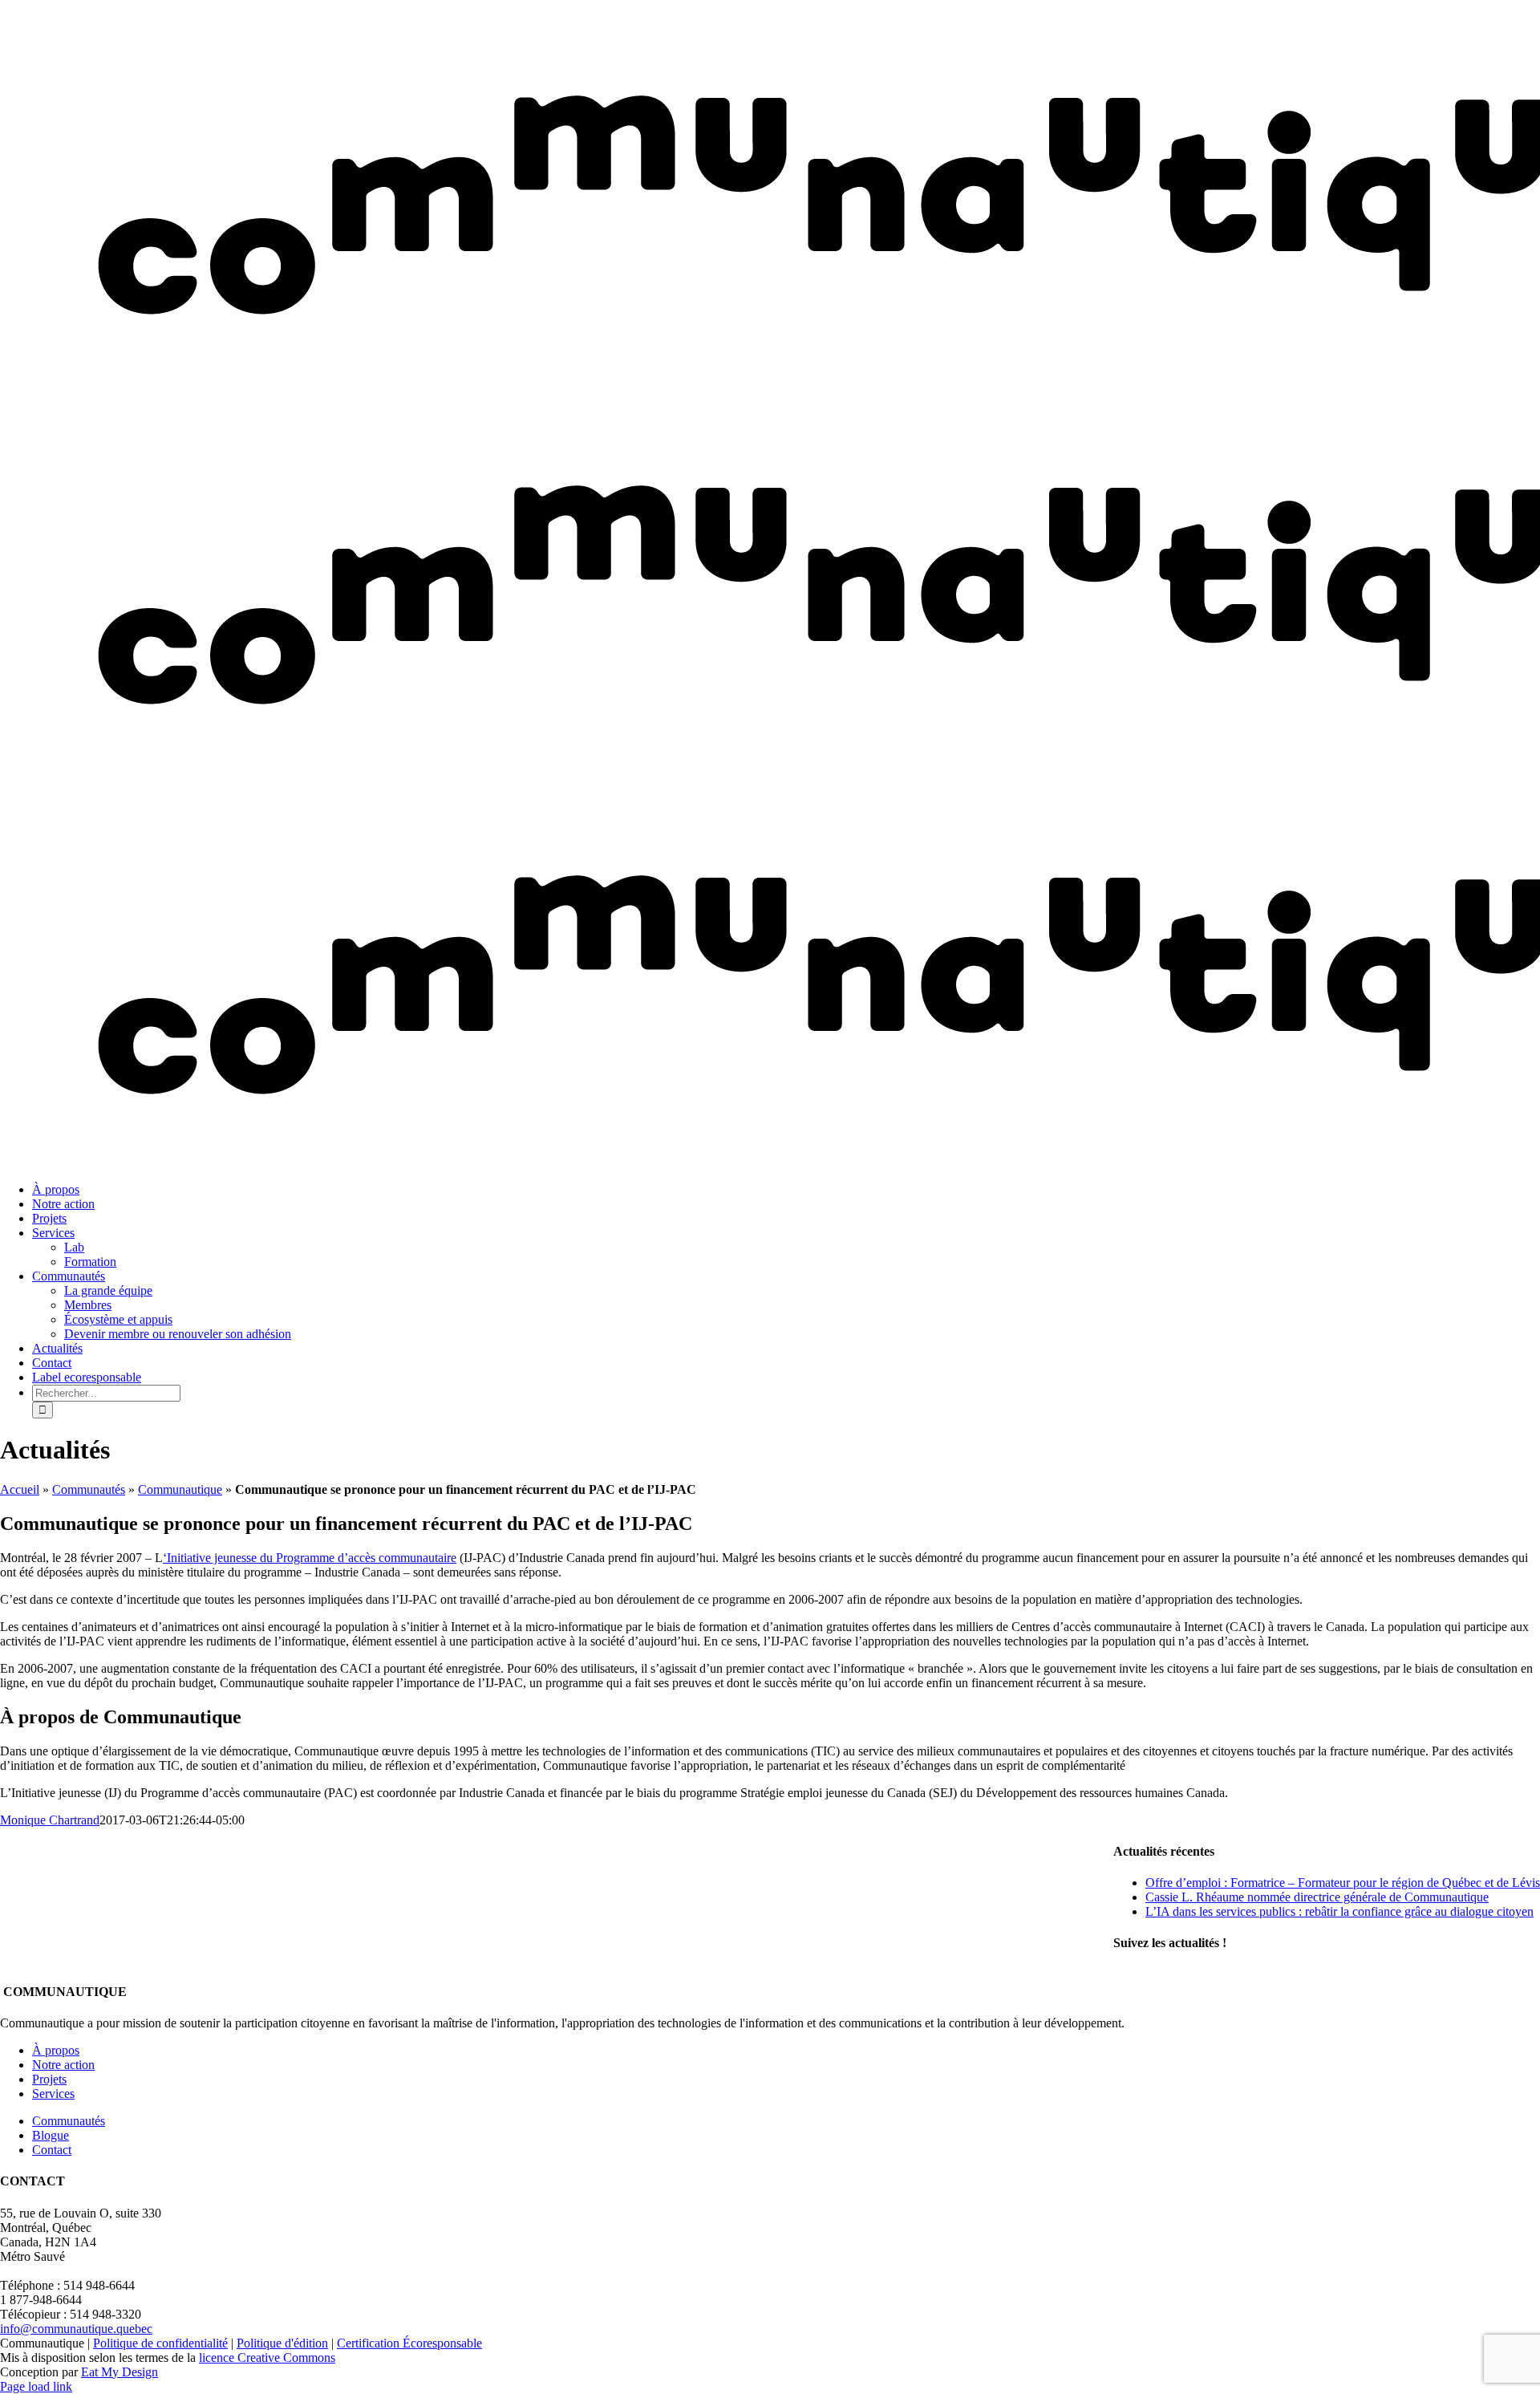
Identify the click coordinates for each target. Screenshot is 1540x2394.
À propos (56, 2050)
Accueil (20, 1489)
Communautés (89, 1489)
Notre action (63, 2065)
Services (53, 2094)
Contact (52, 2150)
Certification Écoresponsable (409, 2343)
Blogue (51, 2135)
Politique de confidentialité (160, 2343)
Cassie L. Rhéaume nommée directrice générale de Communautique (1317, 1897)
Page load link (36, 2386)
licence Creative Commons (267, 2357)
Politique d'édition (282, 2343)
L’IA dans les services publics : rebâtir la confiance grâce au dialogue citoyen (1339, 1911)
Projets (49, 2079)
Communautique (180, 1489)
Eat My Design (120, 2372)
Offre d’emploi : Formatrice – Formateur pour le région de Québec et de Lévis (1343, 1883)
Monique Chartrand (50, 1820)
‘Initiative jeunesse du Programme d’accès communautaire (310, 1558)
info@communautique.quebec (76, 2329)
